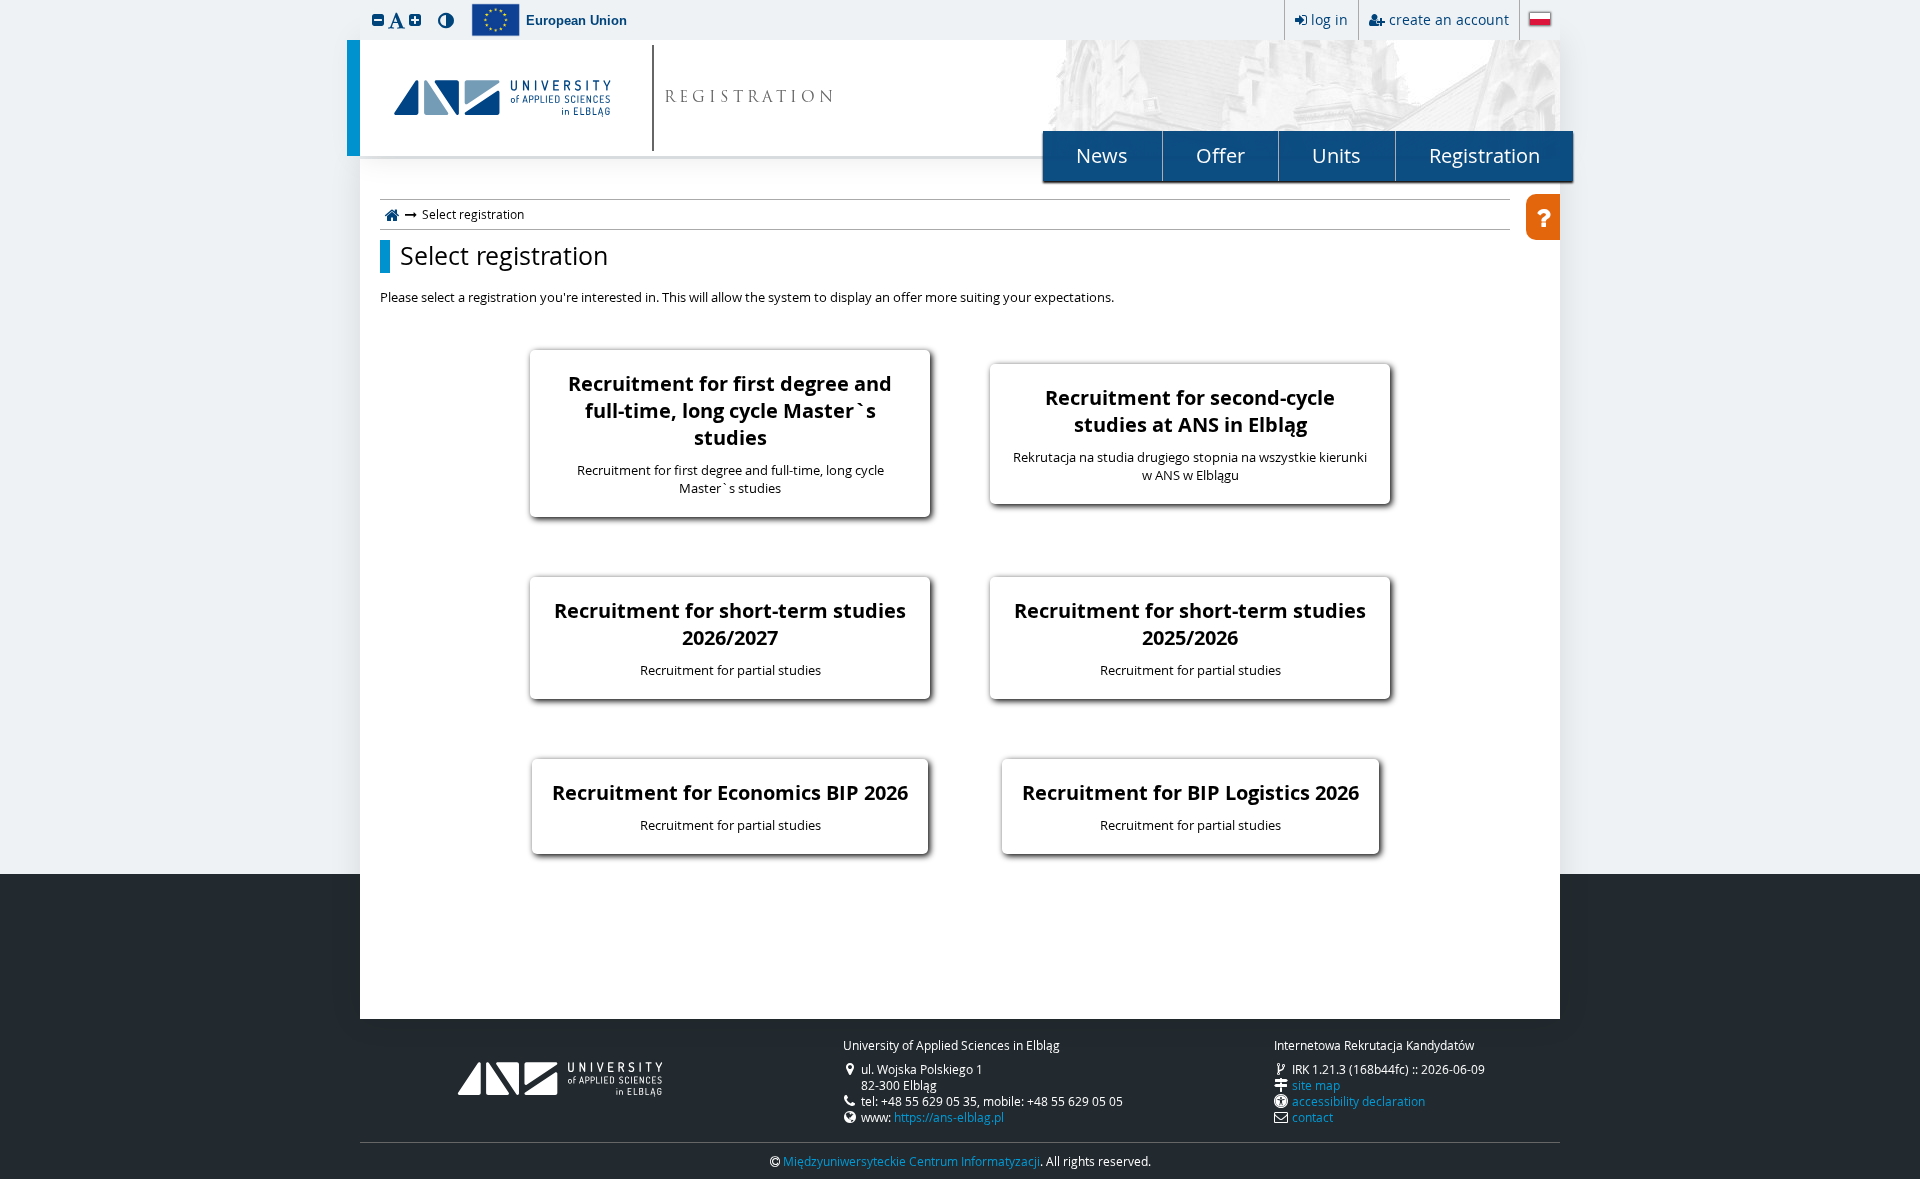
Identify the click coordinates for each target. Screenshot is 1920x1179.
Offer (1220, 155)
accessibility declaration (1358, 1101)
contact (1312, 1117)
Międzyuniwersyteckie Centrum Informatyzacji (911, 1161)
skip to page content (5, 5)
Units (1336, 155)
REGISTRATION (750, 98)
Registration (1484, 155)
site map (1316, 1085)
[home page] (392, 214)
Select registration (504, 256)
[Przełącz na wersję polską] (1540, 21)
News (1102, 155)
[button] (378, 19)
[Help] (1543, 217)
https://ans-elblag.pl (949, 1117)
